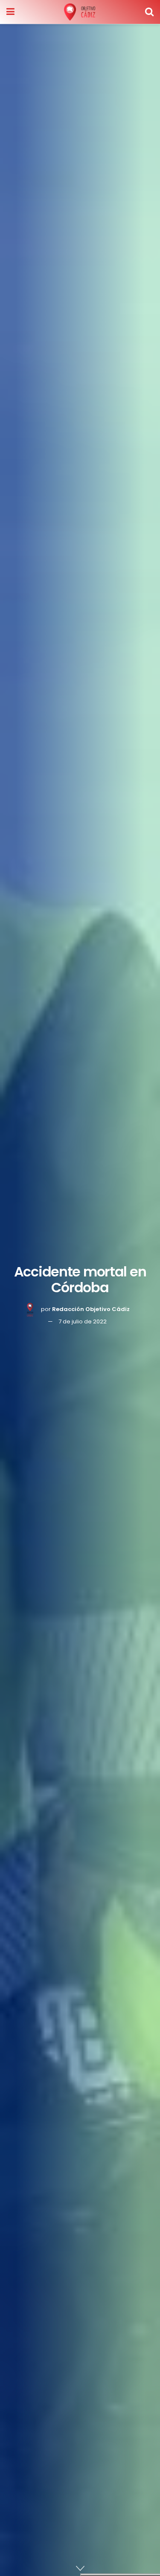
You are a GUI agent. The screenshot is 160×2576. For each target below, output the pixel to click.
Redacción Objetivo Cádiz (91, 1309)
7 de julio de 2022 (83, 1321)
